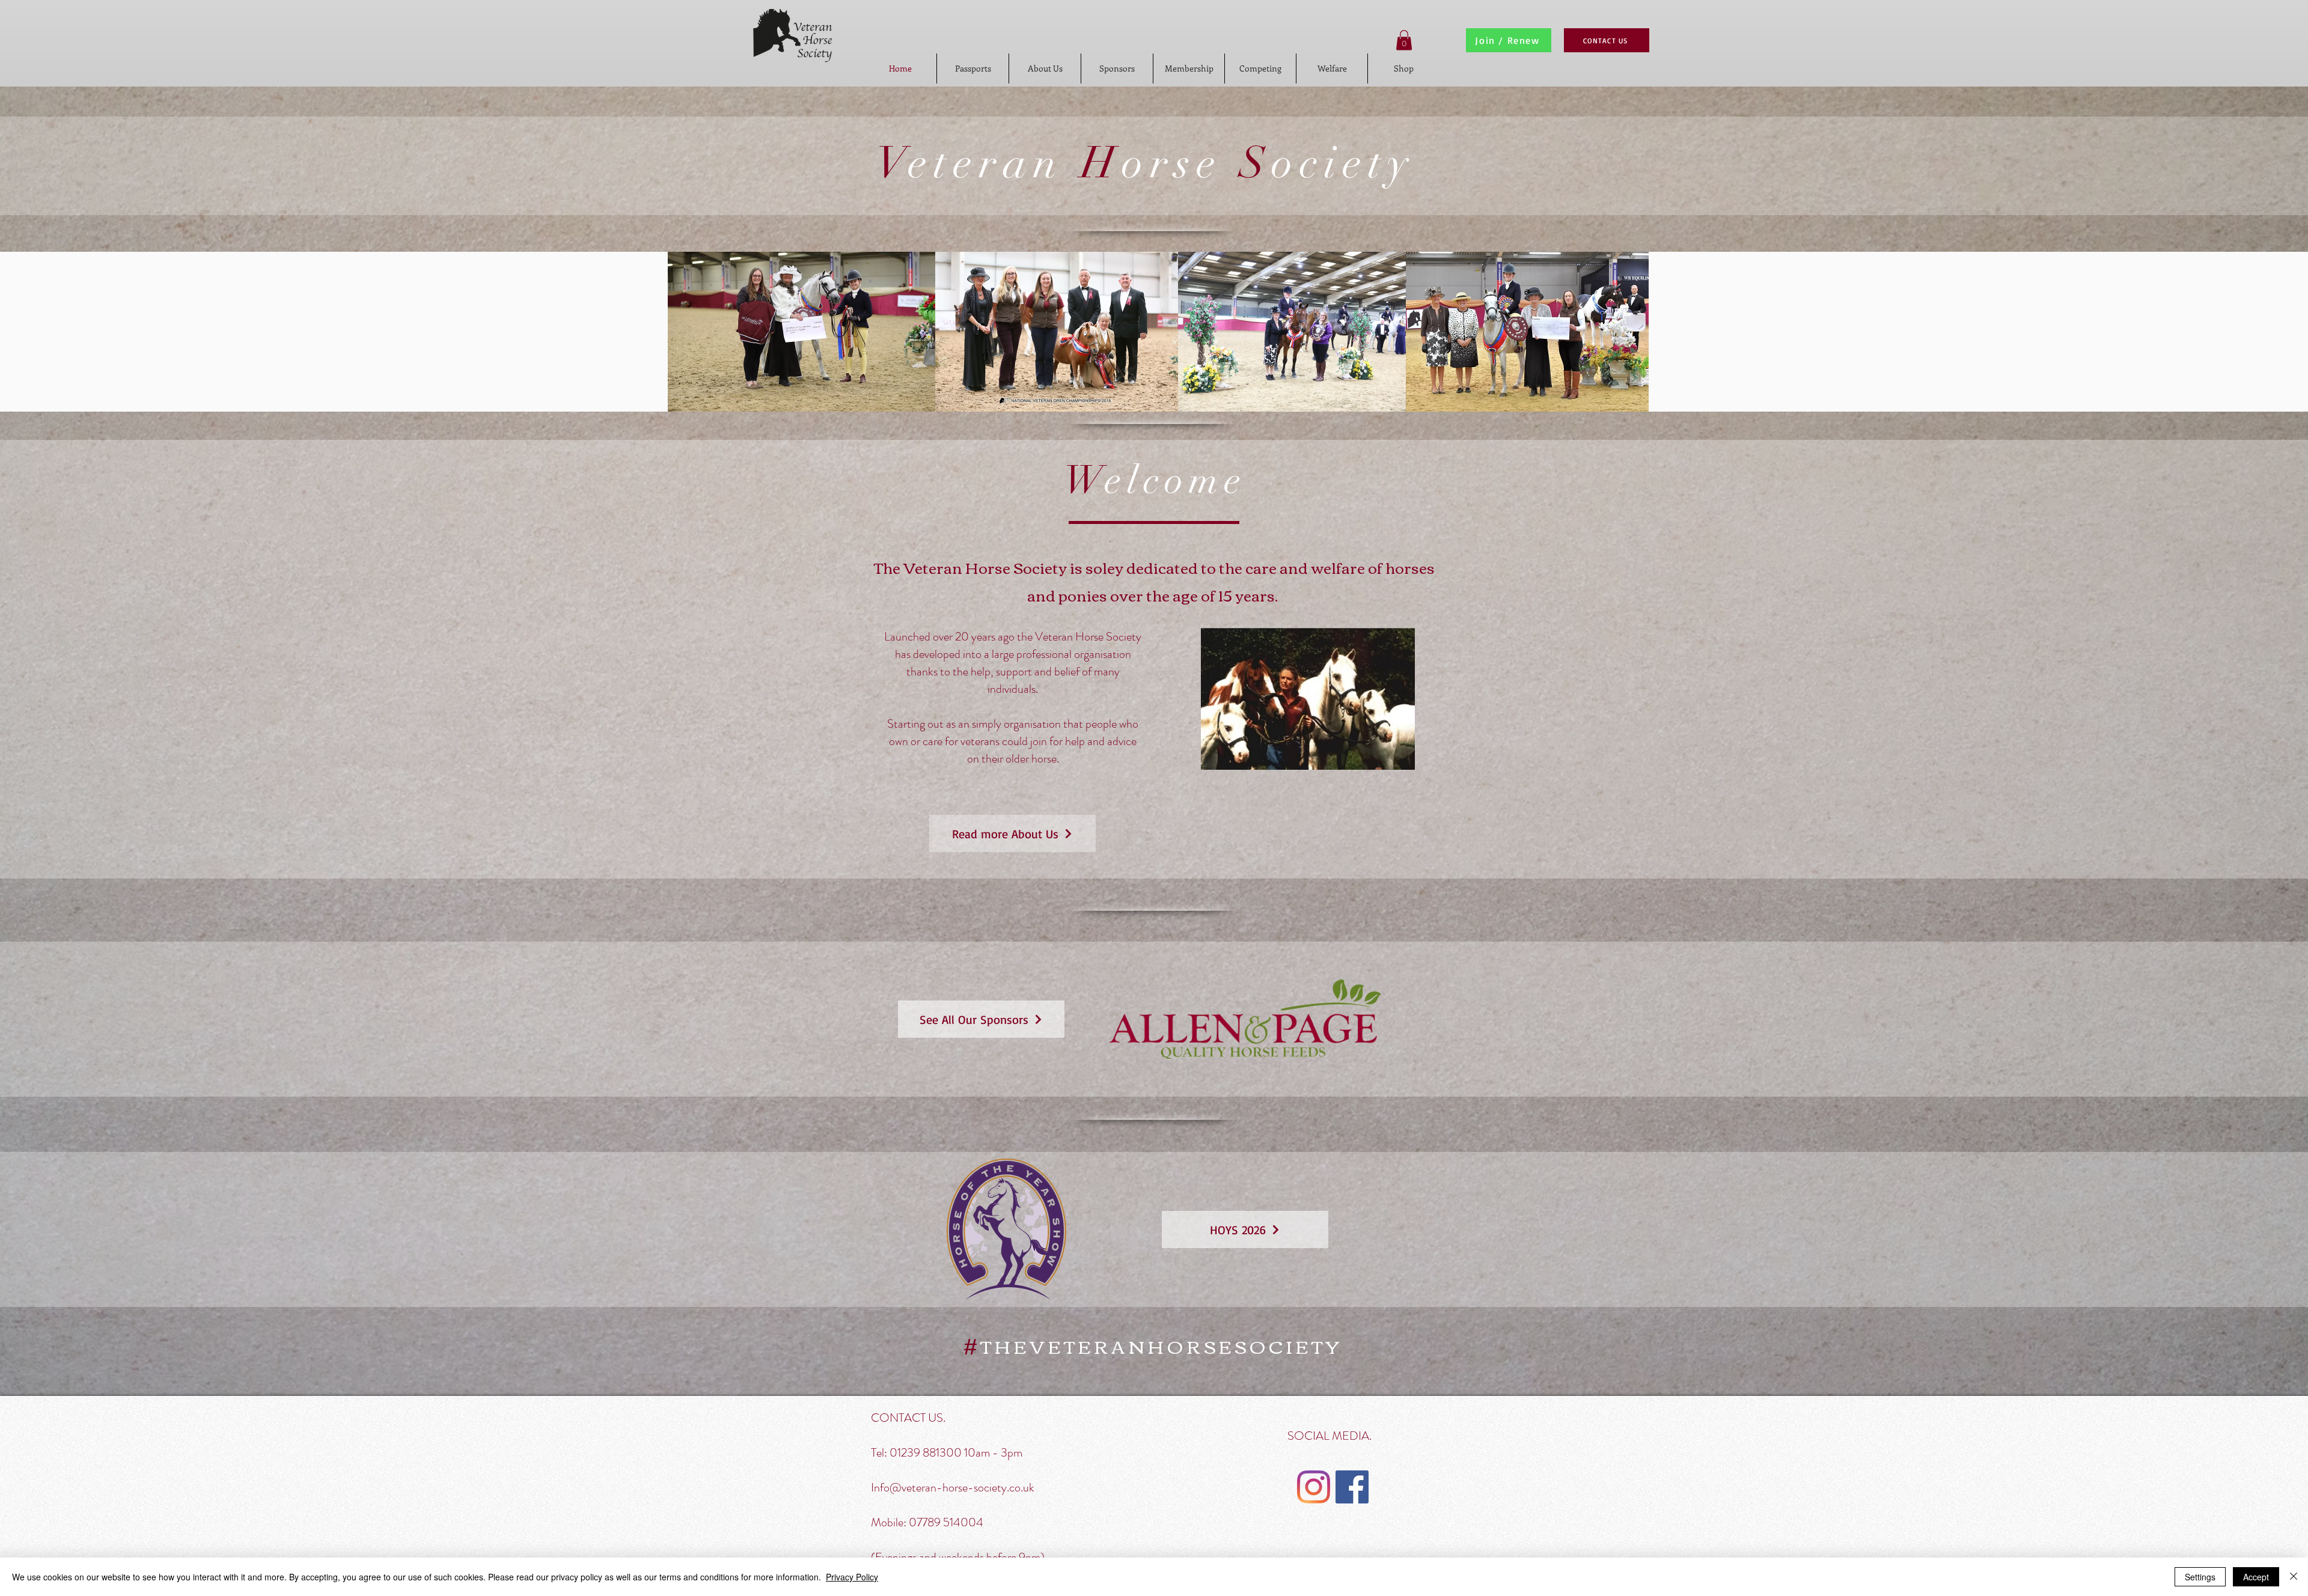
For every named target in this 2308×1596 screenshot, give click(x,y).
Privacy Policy (852, 1577)
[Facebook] (1352, 1487)
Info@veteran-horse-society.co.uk (953, 1488)
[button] (1404, 40)
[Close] (2294, 1577)
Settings (2200, 1577)
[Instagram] (1314, 1487)
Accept (2256, 1577)
